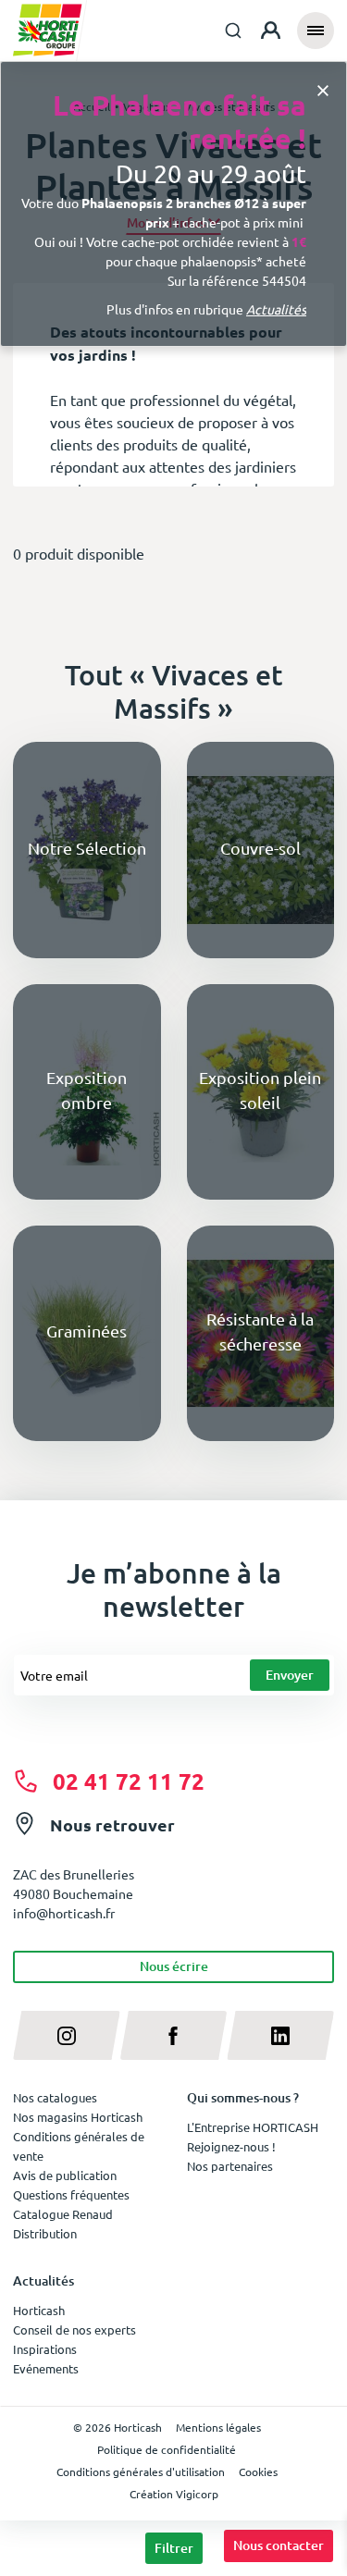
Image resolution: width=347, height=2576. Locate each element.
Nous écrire (174, 1966)
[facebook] (174, 2035)
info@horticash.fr (64, 1913)
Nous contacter (279, 2545)
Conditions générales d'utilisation (141, 2471)
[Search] (234, 31)
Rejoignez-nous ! (231, 2146)
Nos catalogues (55, 2097)
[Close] (323, 89)
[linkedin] (280, 2035)
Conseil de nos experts (74, 2329)
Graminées (87, 1331)
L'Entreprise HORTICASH (253, 2127)
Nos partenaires (230, 2166)
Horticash (39, 2310)
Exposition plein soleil (260, 1090)
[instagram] (67, 2035)
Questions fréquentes (71, 2194)
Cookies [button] (258, 2471)
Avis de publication (65, 2175)
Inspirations (45, 2349)
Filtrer (174, 2548)
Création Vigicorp (174, 2494)
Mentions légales (218, 2427)
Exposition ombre (87, 1090)
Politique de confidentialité (167, 2449)
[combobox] (234, 31)
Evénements (46, 2368)
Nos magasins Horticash (78, 2117)
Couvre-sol (260, 848)
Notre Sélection (87, 848)
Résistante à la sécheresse (260, 1331)
